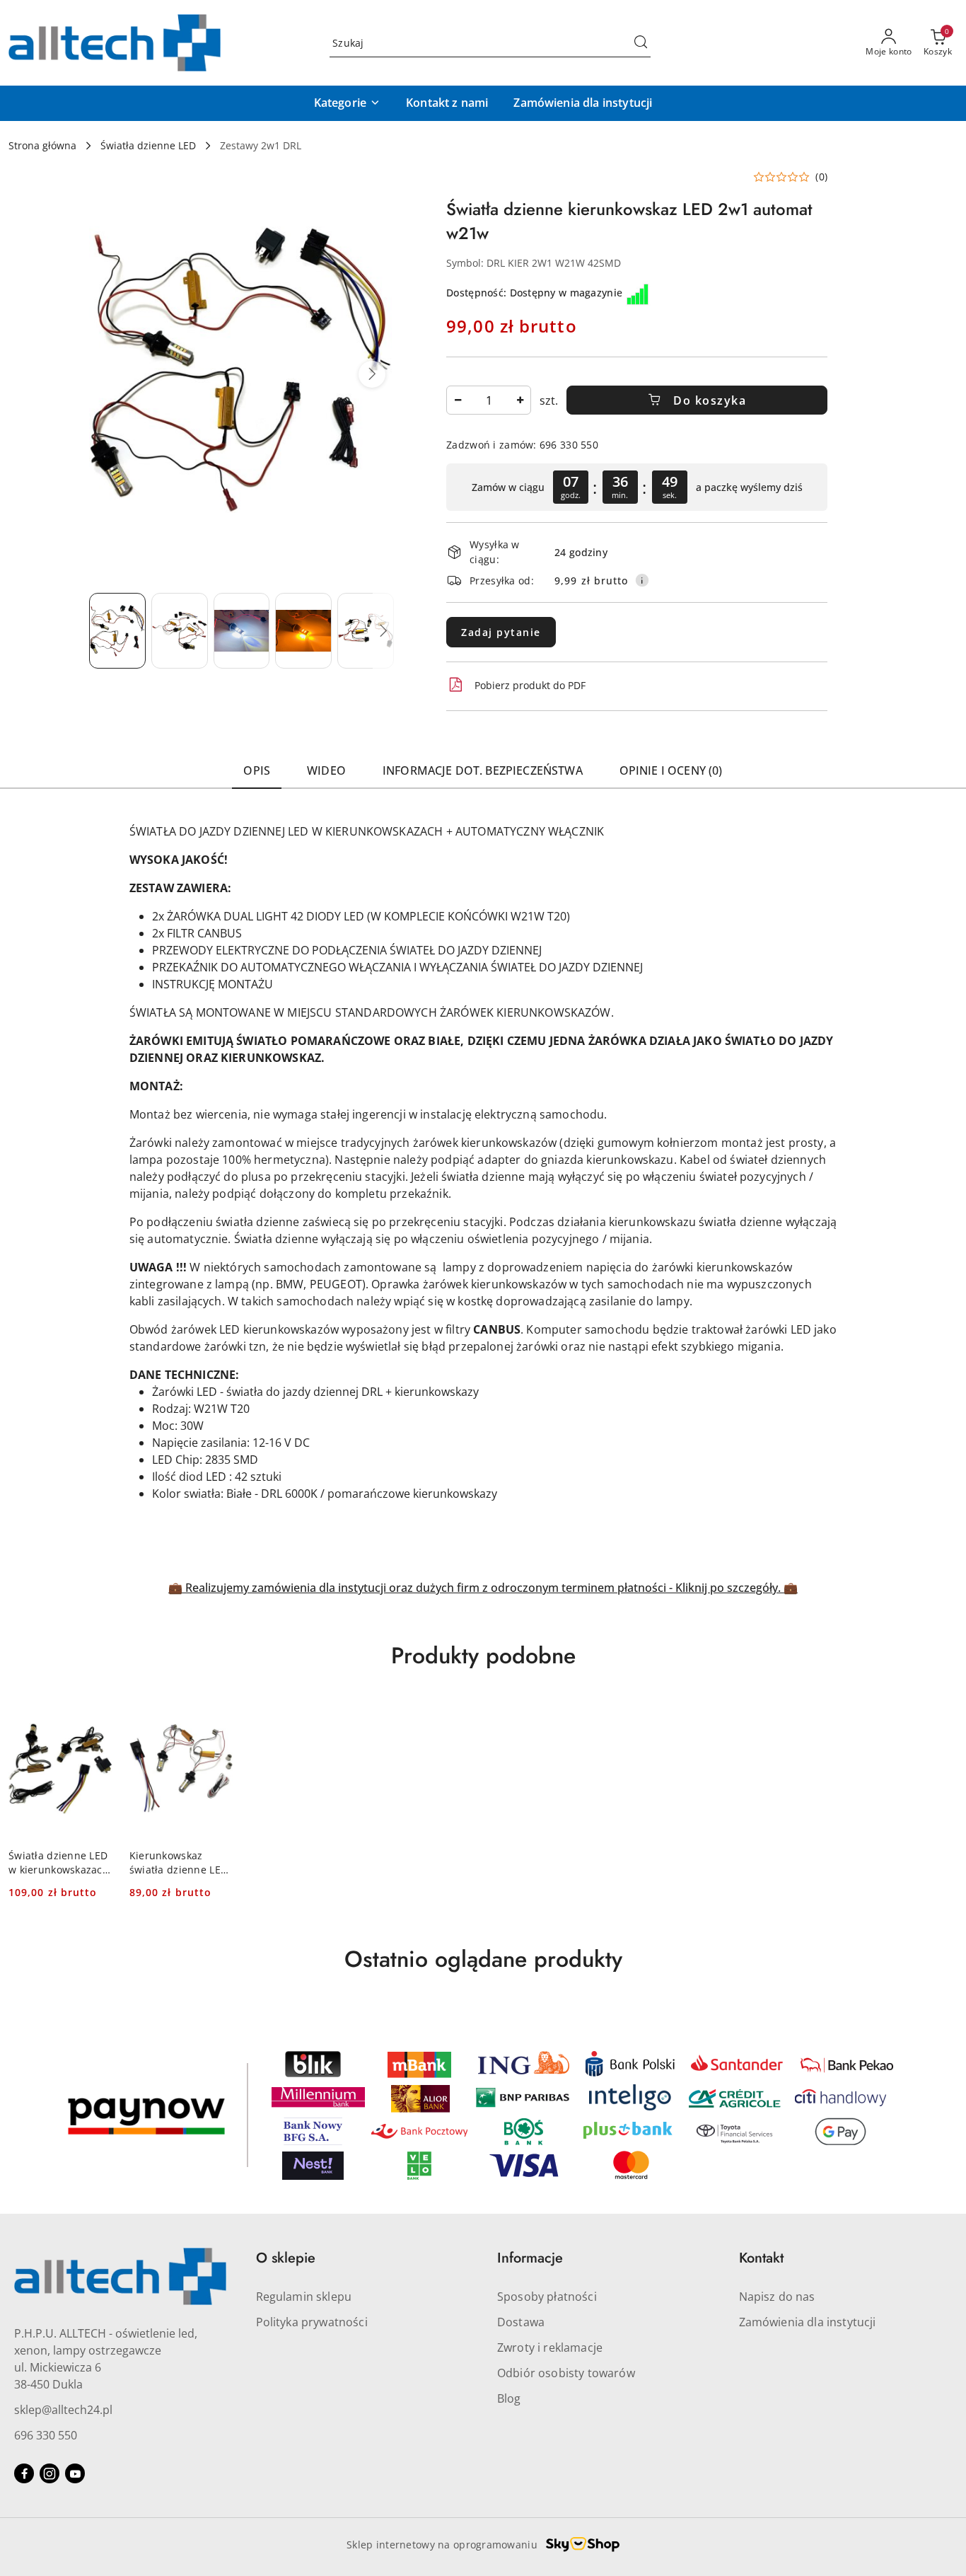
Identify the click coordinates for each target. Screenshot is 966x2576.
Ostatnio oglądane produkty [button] (483, 1959)
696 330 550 (46, 2435)
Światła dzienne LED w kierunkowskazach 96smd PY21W (59, 1863)
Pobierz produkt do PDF (530, 685)
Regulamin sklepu (304, 2297)
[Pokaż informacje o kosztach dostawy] (642, 580)
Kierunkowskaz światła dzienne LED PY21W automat (179, 1863)
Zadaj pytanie (501, 632)
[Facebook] (24, 2473)
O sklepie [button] (286, 2258)
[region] (637, 487)
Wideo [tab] (326, 770)
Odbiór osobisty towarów (566, 2373)
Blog (509, 2398)
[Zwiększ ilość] (520, 400)
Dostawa (521, 2322)
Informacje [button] (530, 2258)
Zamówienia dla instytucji (808, 2322)
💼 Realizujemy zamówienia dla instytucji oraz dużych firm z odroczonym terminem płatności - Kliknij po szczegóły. (476, 1588)
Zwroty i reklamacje (550, 2347)
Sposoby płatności (547, 2297)
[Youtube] (75, 2473)
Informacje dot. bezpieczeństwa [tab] (483, 770)
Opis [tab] (257, 770)
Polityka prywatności (312, 2322)
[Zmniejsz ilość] (458, 400)
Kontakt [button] (761, 2258)
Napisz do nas (777, 2297)
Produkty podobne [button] (483, 1656)
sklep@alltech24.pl (63, 2410)
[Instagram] (50, 2473)
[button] (347, 103)
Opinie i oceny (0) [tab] (671, 770)
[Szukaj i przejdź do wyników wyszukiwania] (641, 43)
